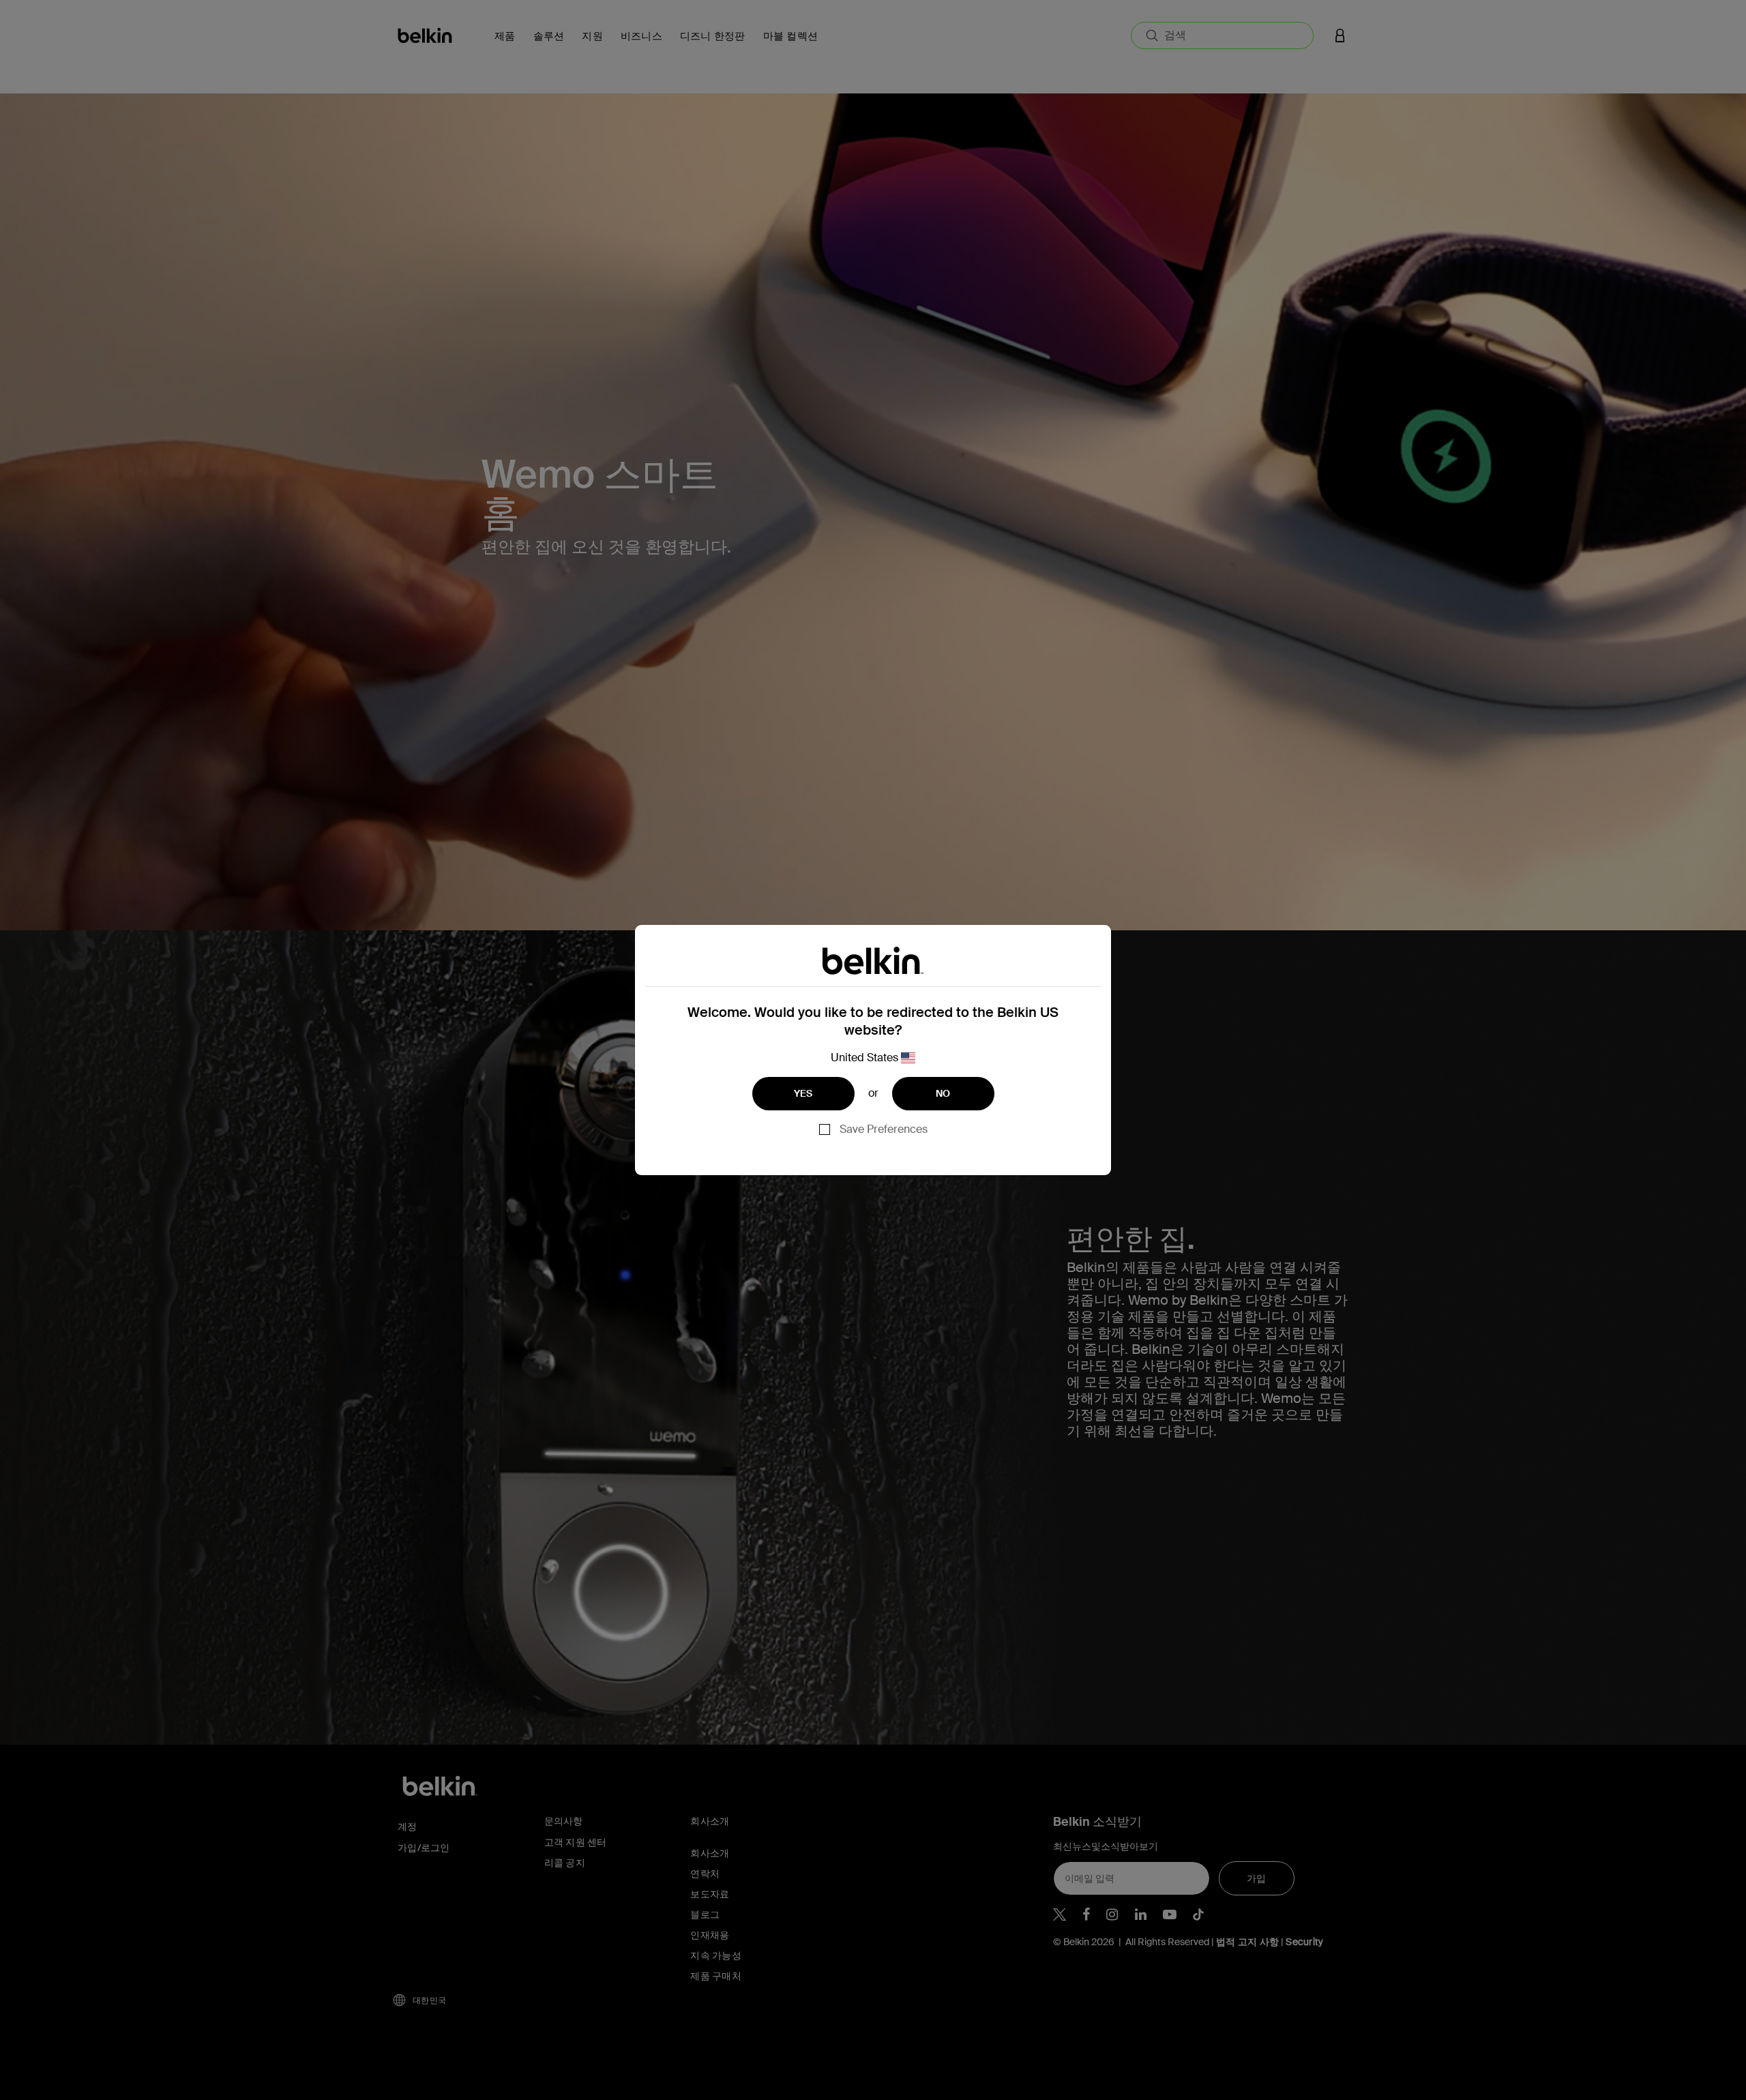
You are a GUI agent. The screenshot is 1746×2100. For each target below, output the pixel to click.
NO (943, 1093)
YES (803, 1093)
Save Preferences (884, 1129)
